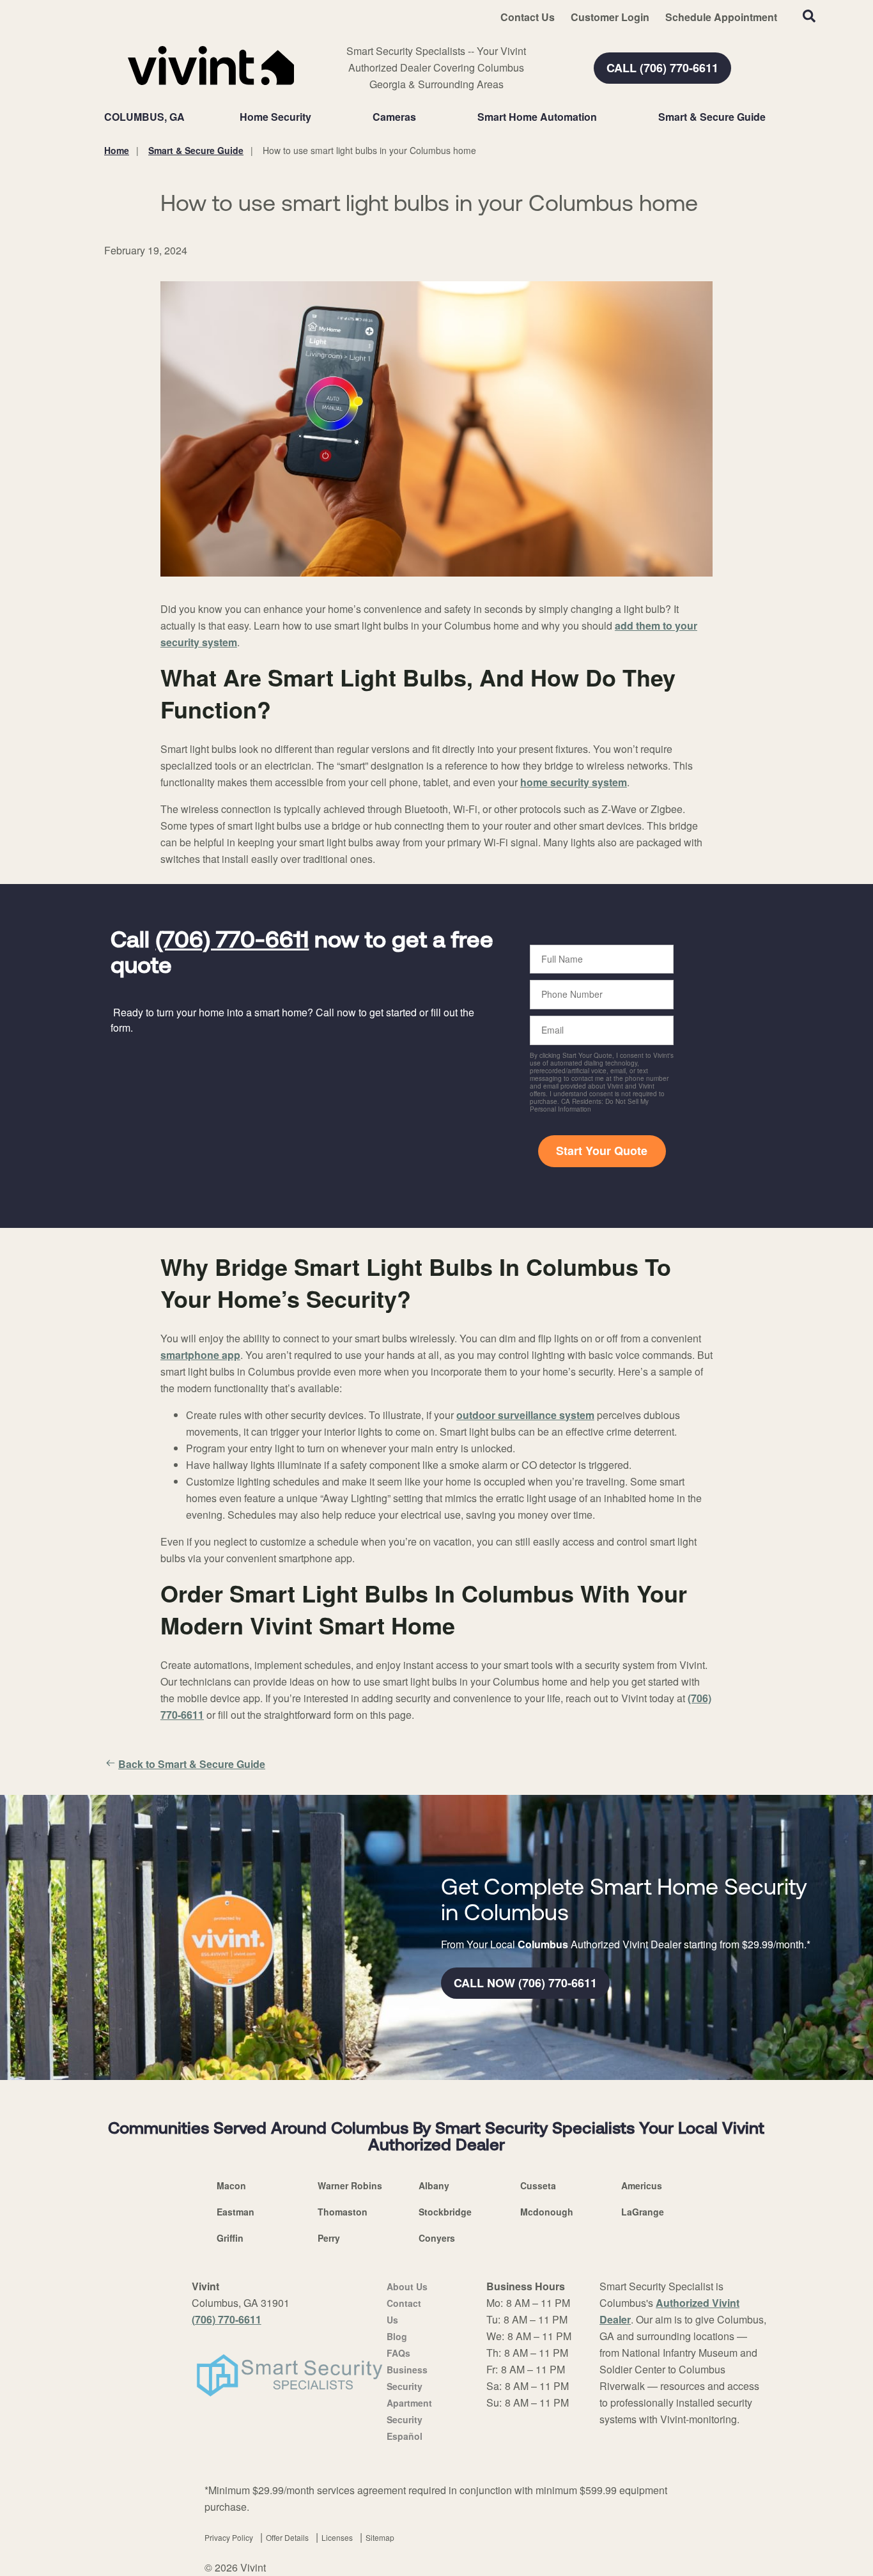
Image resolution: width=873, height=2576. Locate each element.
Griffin (230, 2238)
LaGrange (643, 2212)
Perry (329, 2238)
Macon (231, 2185)
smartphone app (200, 1355)
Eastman (236, 2212)
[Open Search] (809, 16)
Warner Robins (350, 2185)
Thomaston (343, 2212)
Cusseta (538, 2185)
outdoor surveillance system (525, 1415)
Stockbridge (445, 2212)
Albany (434, 2185)
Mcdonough (547, 2212)
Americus (642, 2185)
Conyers (437, 2238)
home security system (574, 782)
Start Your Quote (602, 1151)
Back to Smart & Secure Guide (192, 1764)
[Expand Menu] (318, 117)
